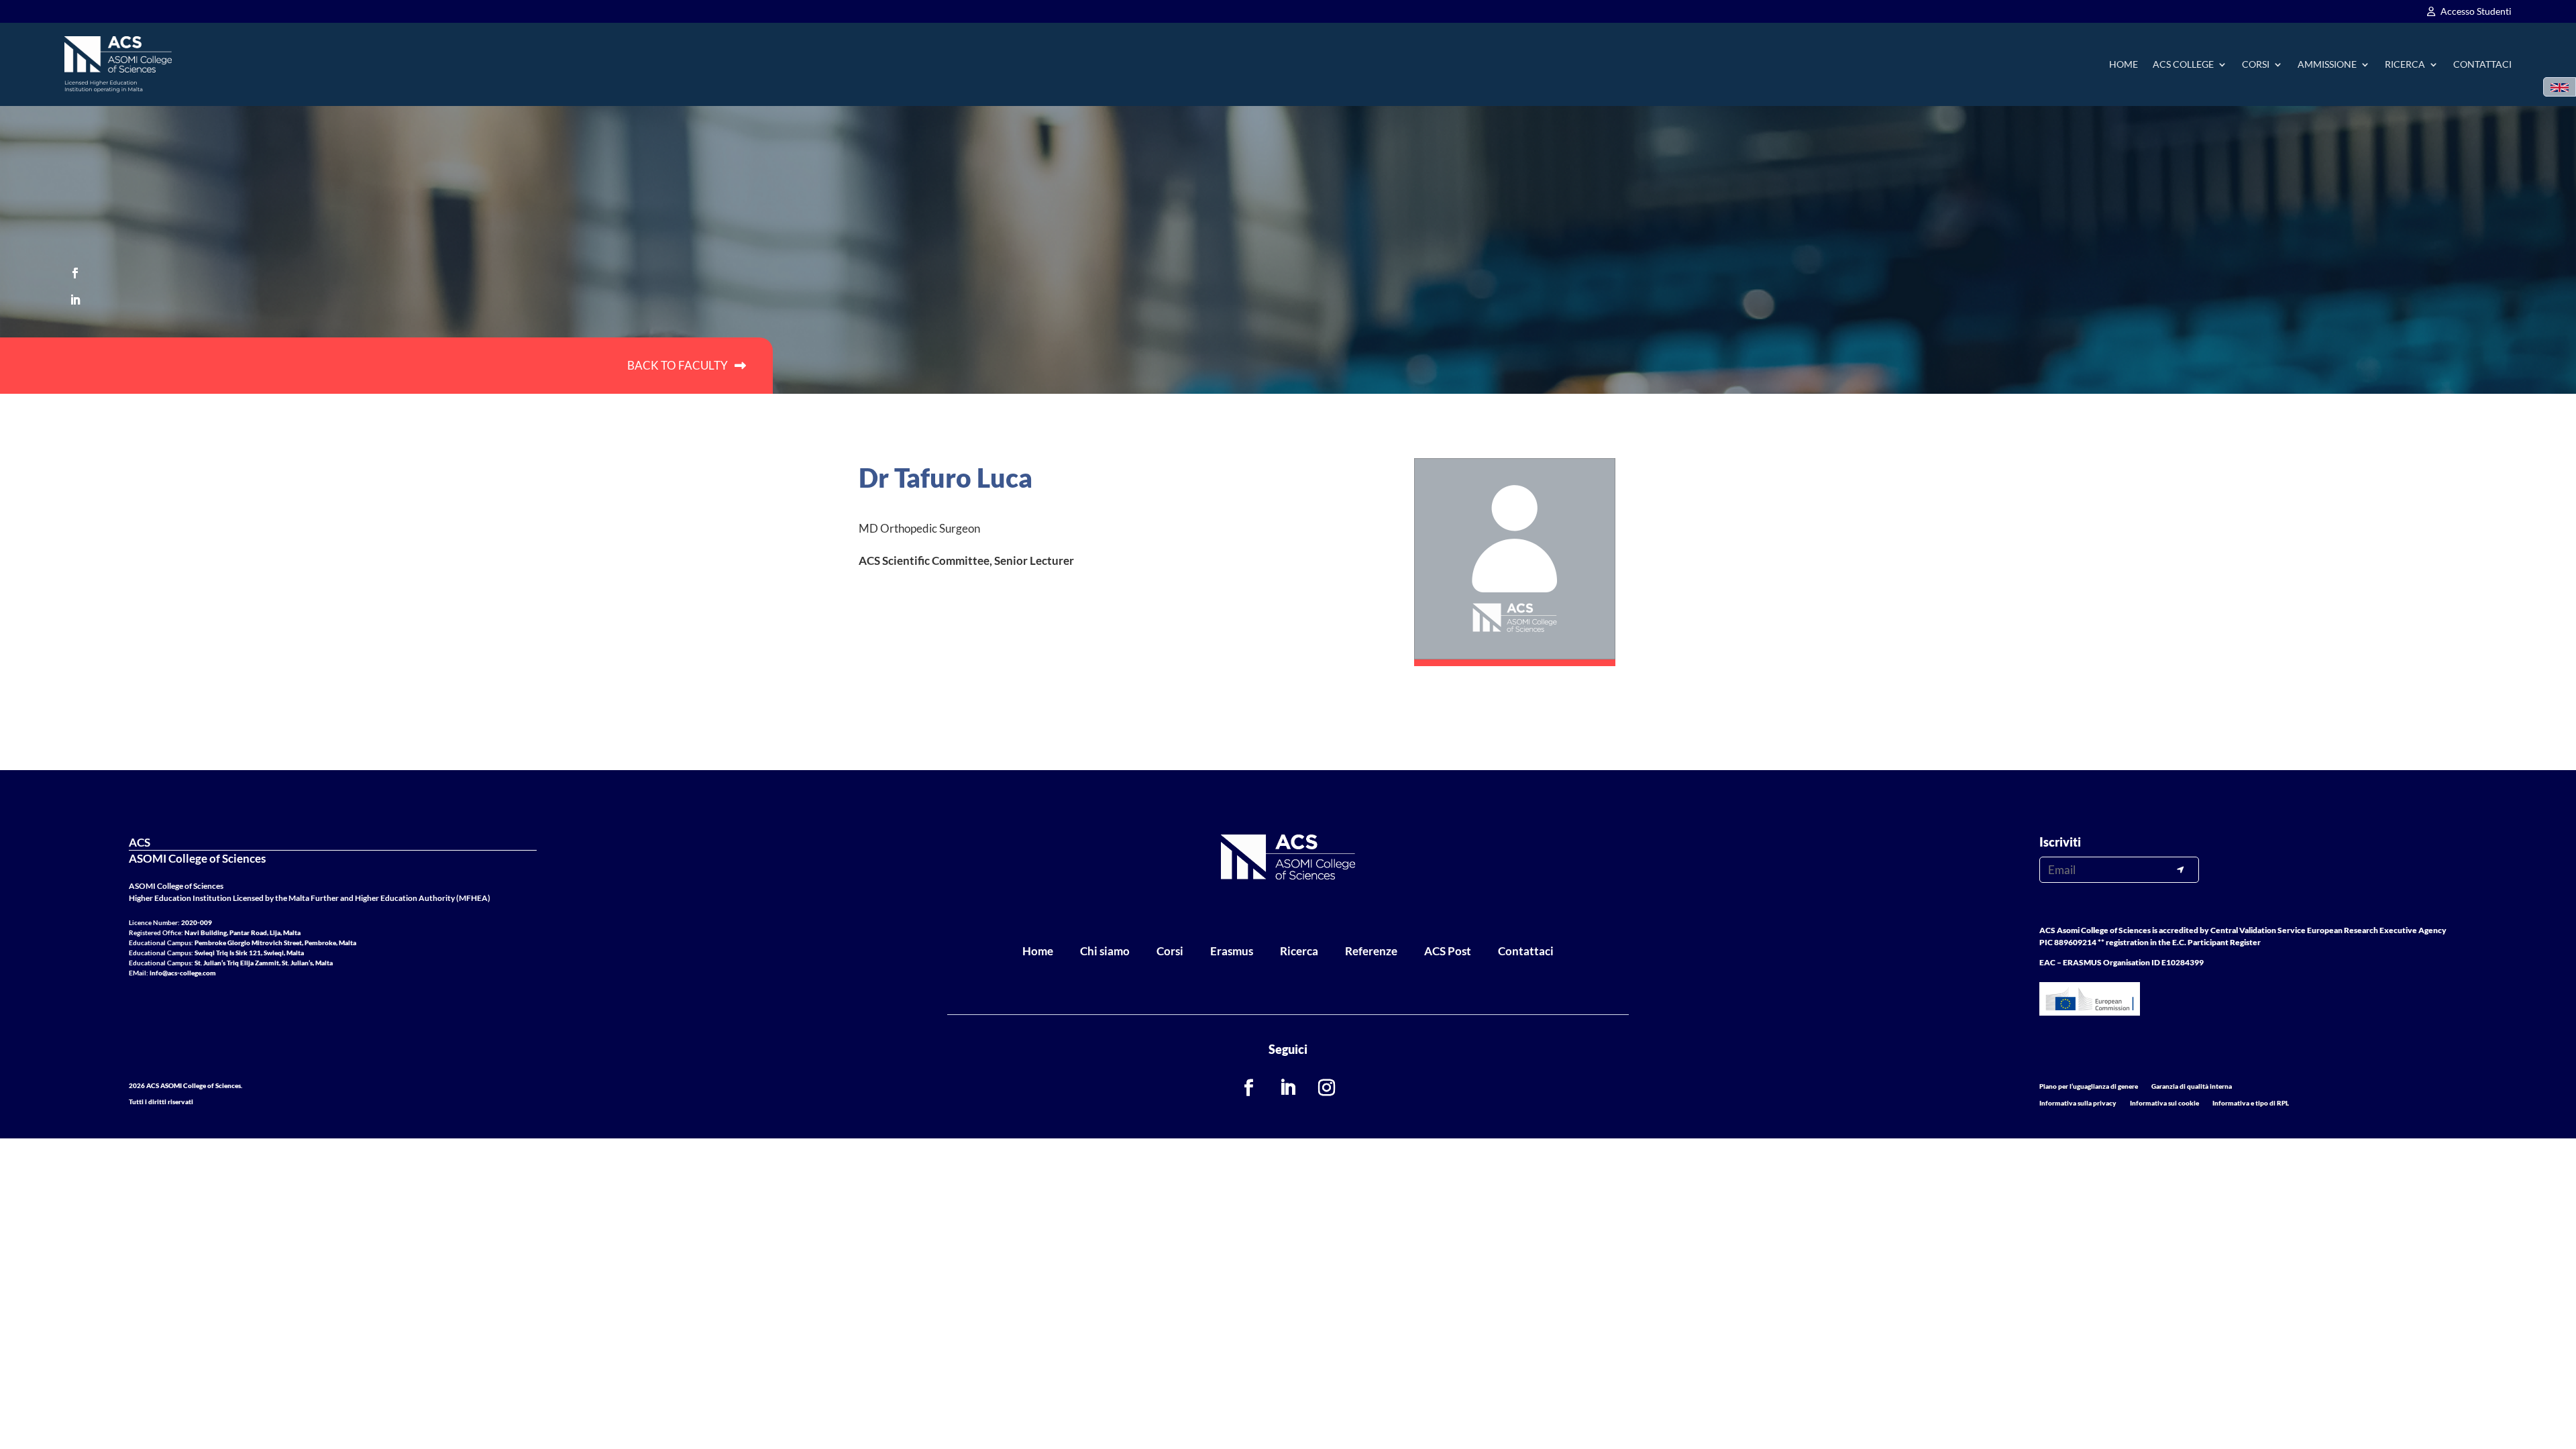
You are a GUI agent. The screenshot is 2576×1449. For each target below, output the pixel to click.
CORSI (2256, 64)
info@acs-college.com (183, 973)
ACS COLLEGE (2183, 64)
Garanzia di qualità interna (2192, 1086)
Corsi (1170, 951)
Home (1038, 951)
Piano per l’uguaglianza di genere (2089, 1086)
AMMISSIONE (2327, 64)
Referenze (1371, 951)
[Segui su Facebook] (75, 273)
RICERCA (2405, 64)
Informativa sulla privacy (2078, 1103)
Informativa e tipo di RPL (2251, 1103)
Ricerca (1299, 951)
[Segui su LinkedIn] (75, 300)
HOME (2124, 64)
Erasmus (1232, 951)
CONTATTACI (2482, 64)
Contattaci (1526, 951)
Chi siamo (1105, 951)
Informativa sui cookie (2164, 1103)
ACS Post (1448, 951)
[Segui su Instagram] (1327, 1088)
